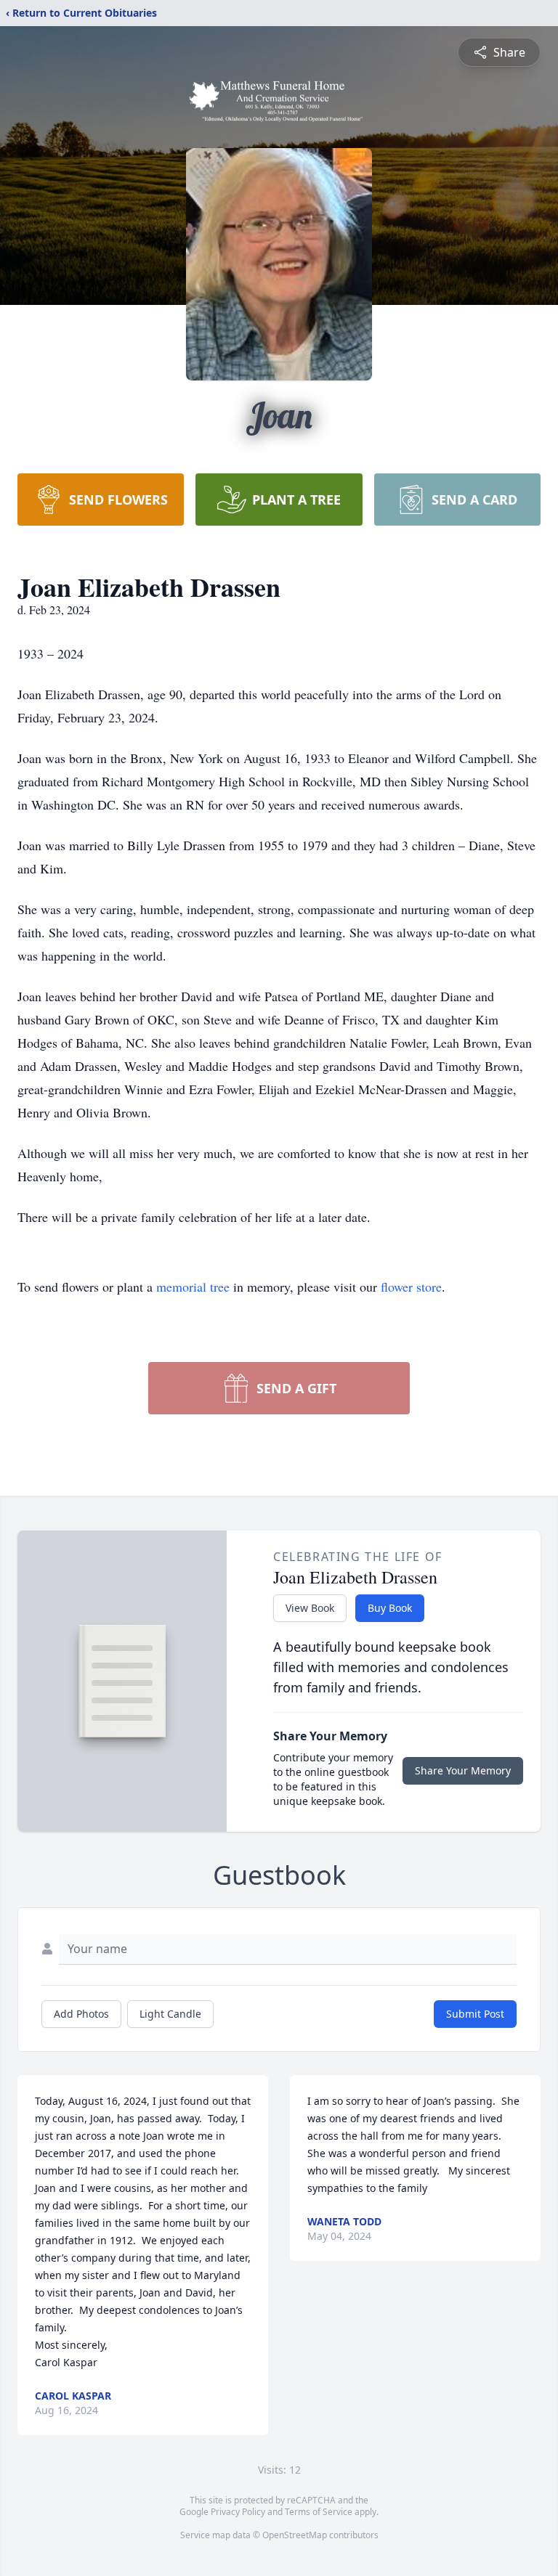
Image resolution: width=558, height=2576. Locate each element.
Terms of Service (319, 2512)
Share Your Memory (463, 1770)
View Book (310, 1608)
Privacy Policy (238, 2512)
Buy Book (390, 1608)
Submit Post (475, 2014)
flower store (411, 1287)
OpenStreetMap (295, 2535)
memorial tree (193, 1287)
